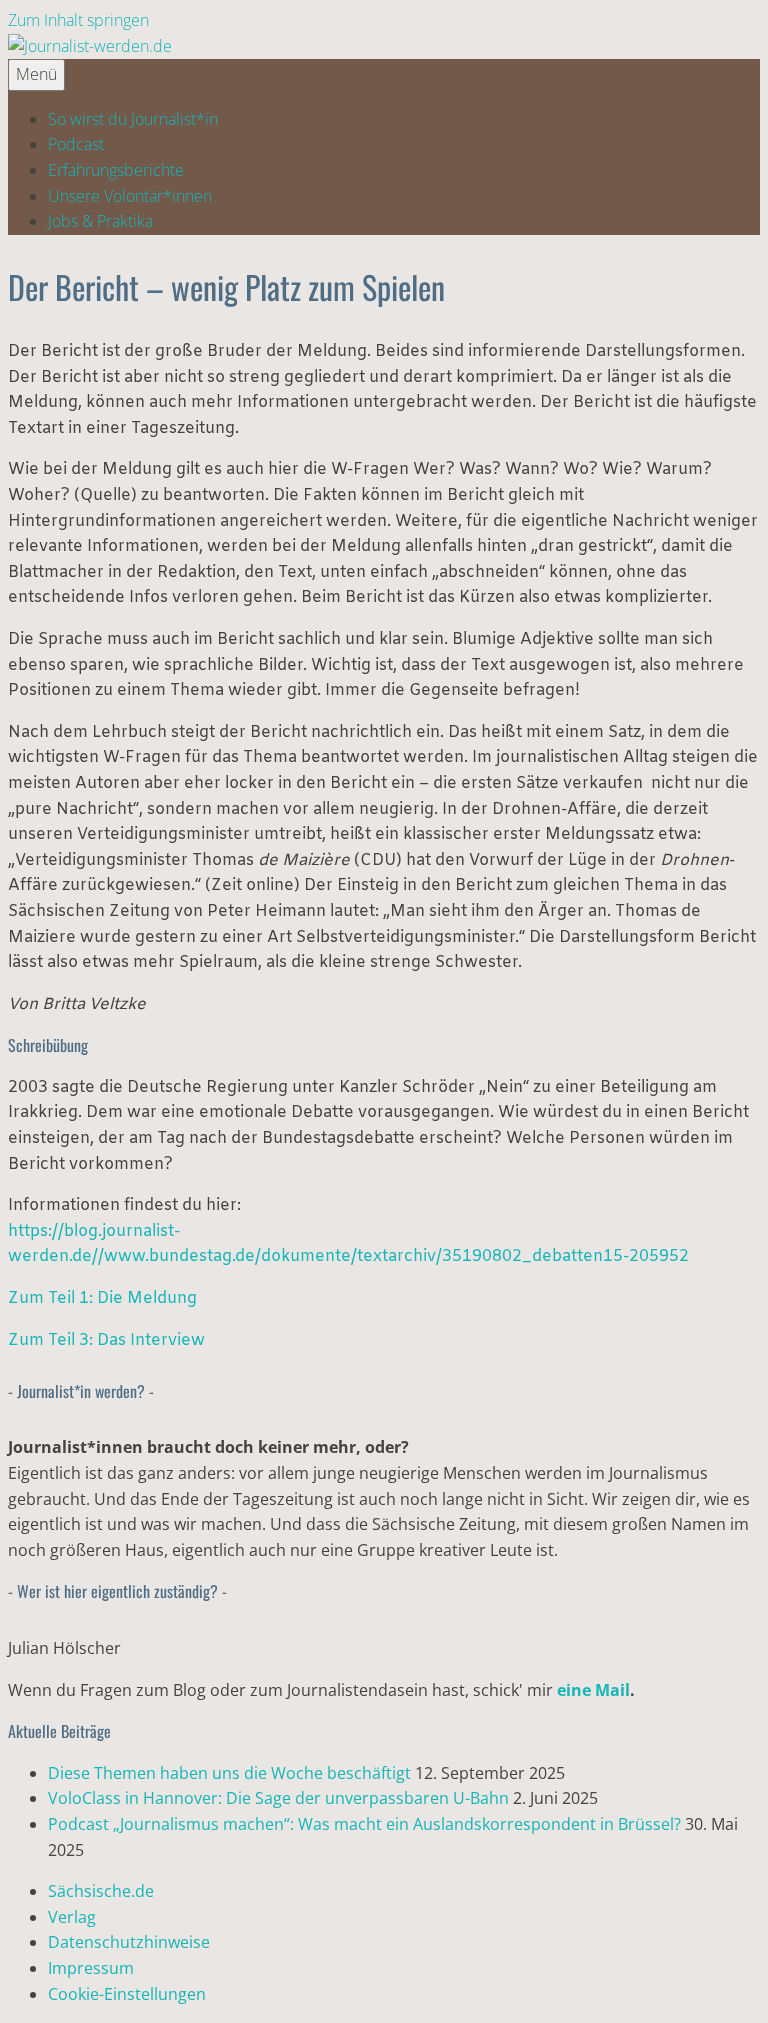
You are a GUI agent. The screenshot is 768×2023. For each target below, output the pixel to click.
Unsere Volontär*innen (130, 196)
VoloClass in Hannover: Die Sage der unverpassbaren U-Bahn (278, 1798)
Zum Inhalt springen (78, 20)
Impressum (91, 1968)
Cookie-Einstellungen (127, 1994)
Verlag (72, 1917)
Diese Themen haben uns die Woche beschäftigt (229, 1773)
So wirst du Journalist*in (133, 119)
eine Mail (593, 1690)
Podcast (76, 144)
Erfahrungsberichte (116, 170)
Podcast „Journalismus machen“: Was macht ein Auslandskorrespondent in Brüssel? (364, 1824)
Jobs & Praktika (100, 221)
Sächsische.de (101, 1891)
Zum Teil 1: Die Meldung (102, 1298)
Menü (36, 74)
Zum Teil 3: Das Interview (106, 1340)
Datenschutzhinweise (129, 1942)
